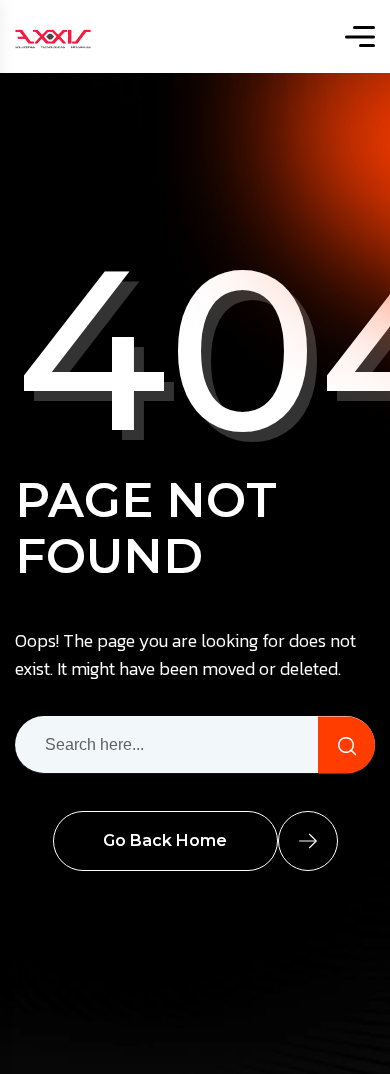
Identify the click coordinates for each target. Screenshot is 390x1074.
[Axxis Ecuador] (53, 36)
